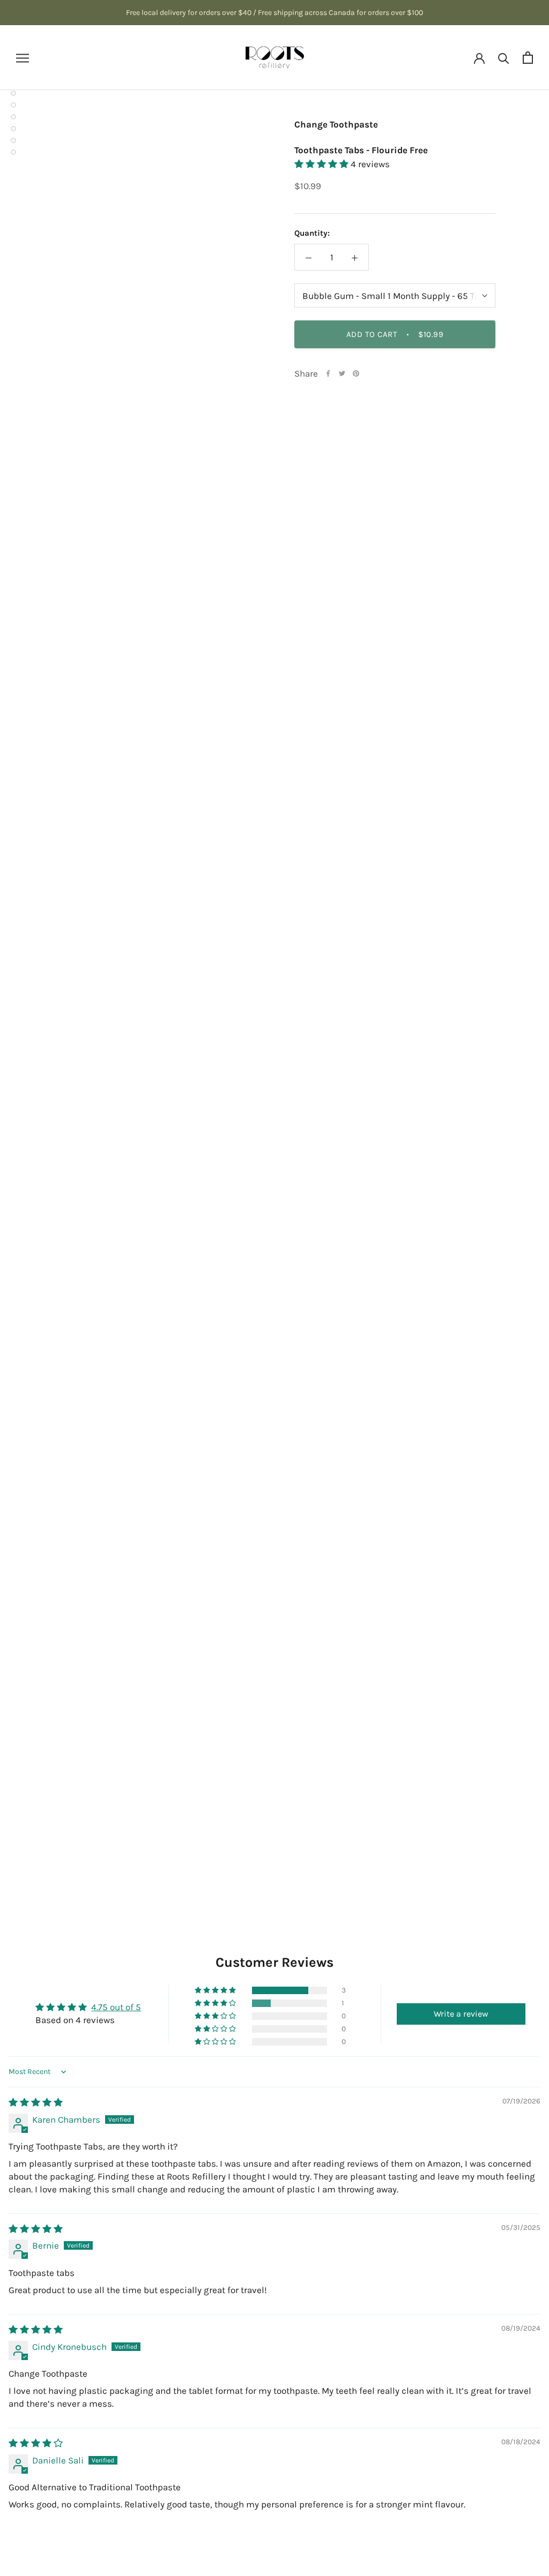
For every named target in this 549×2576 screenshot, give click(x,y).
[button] (322, 164)
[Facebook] (328, 373)
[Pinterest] (356, 373)
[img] (36, 2102)
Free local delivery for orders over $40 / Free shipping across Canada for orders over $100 (274, 13)
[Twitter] (342, 373)
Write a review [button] (461, 2014)
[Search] (504, 58)
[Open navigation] (23, 57)
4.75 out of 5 (116, 2007)
